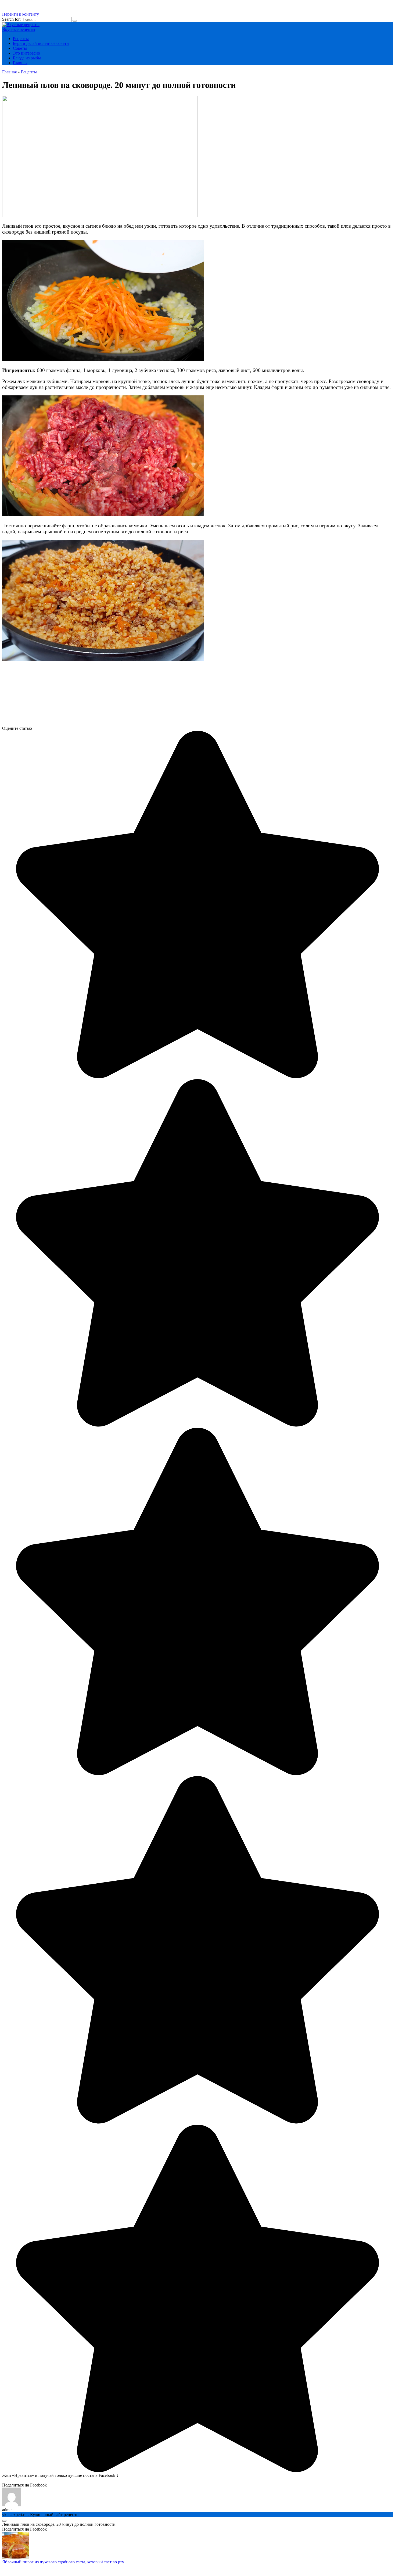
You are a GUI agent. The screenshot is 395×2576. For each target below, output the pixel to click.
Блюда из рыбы (27, 58)
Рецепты (21, 39)
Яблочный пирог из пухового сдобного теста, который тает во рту (63, 2562)
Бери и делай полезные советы (41, 43)
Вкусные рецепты (19, 29)
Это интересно (26, 53)
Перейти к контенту (21, 14)
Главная (20, 63)
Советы (20, 48)
